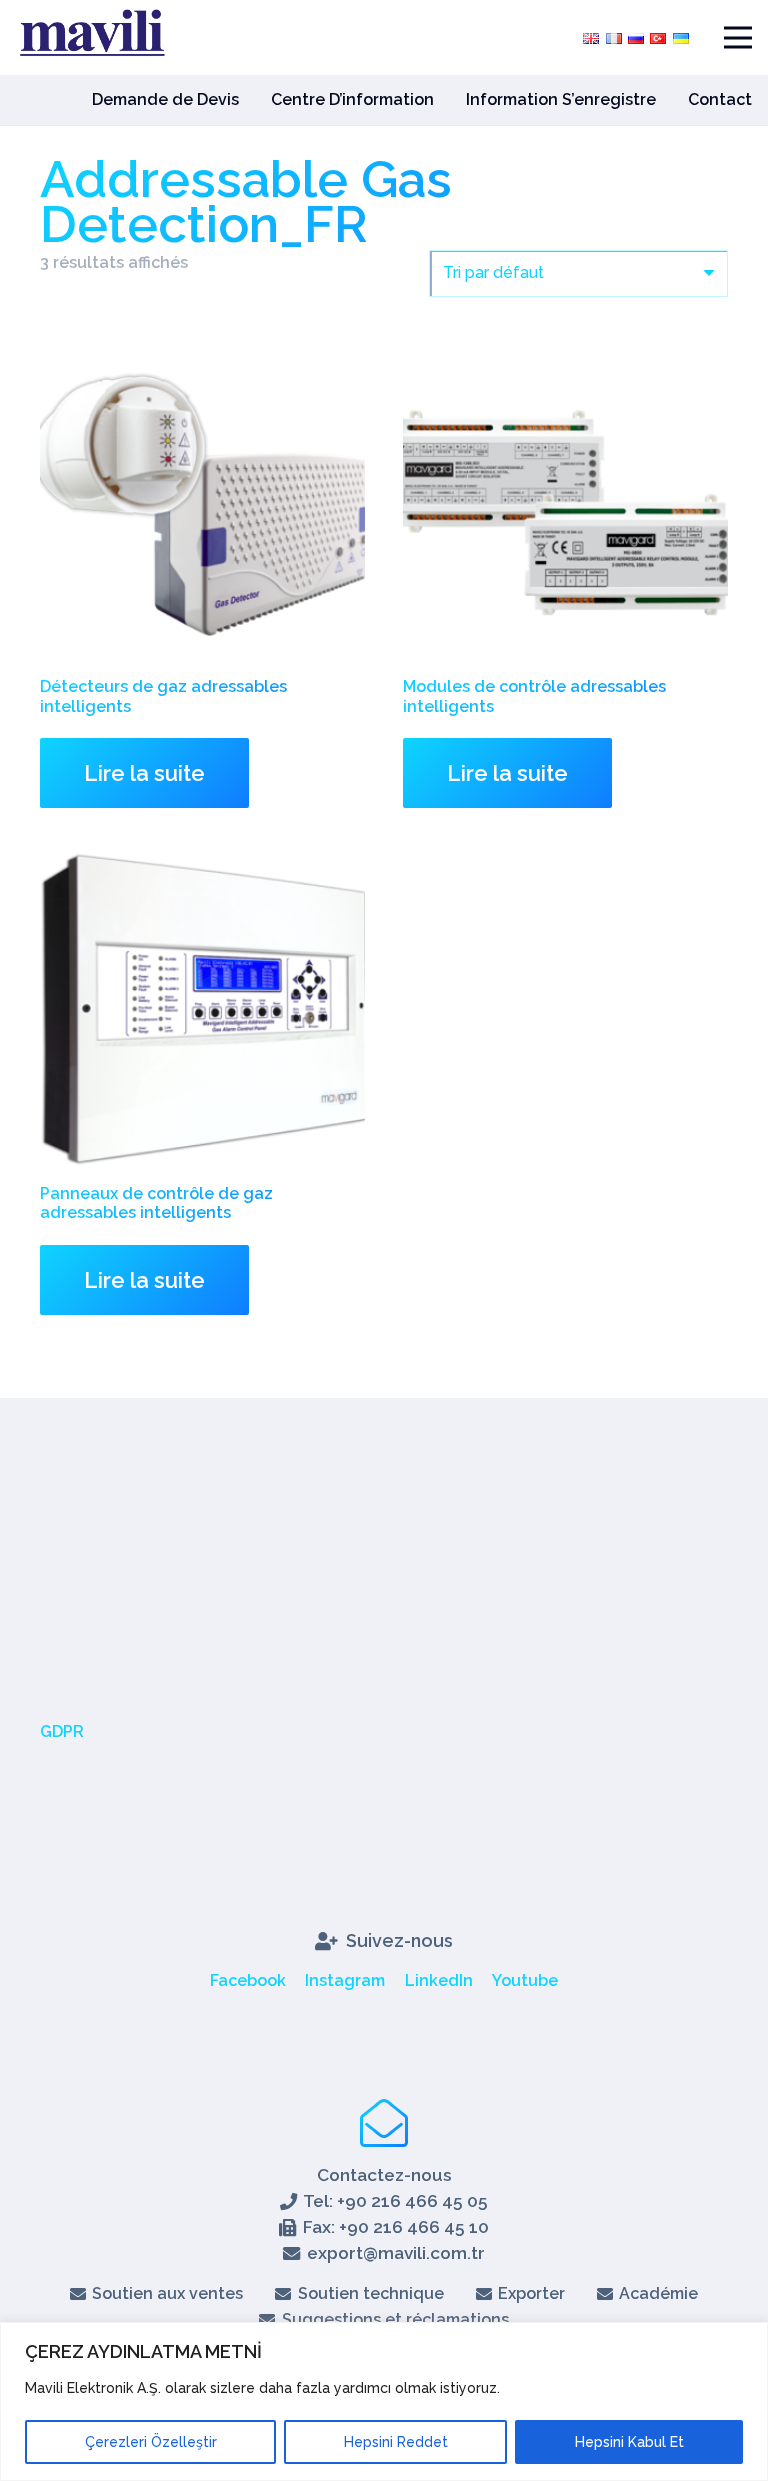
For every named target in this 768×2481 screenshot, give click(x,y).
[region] (384, 2401)
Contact (720, 99)
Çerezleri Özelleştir (151, 2442)
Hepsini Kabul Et (629, 2442)
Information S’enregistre (561, 99)
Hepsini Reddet (396, 2442)
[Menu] (738, 38)
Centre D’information (352, 99)
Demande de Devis (165, 99)
